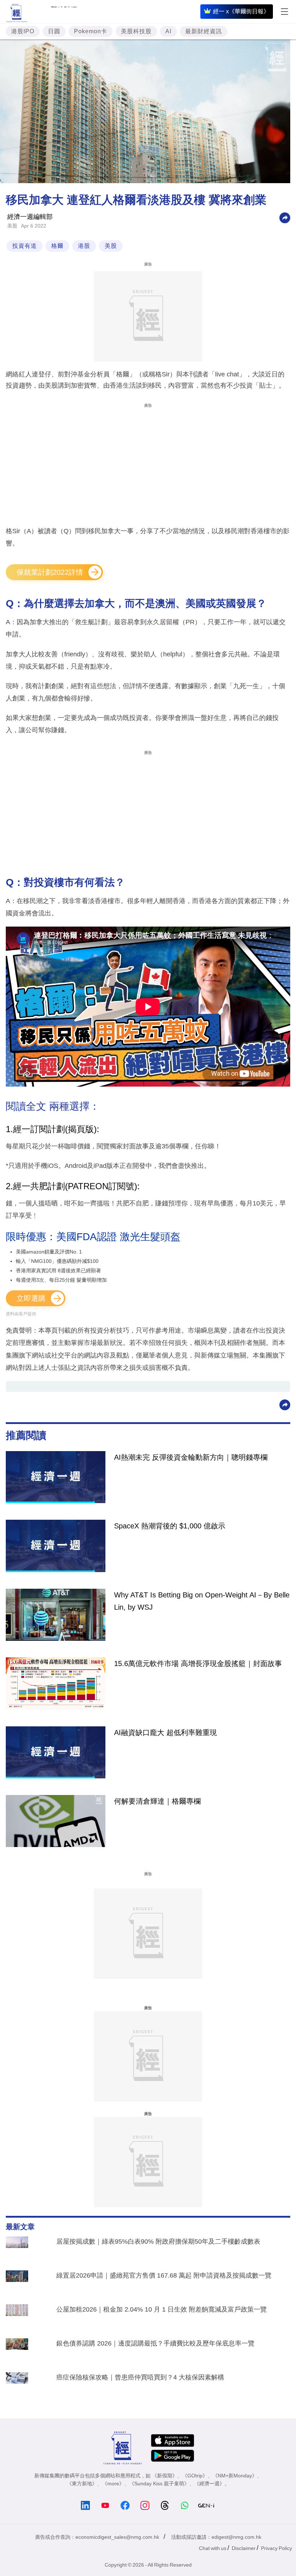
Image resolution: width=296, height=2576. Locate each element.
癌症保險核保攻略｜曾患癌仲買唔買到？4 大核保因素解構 (140, 2377)
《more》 (113, 2484)
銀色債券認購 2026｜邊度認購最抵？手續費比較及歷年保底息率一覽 (155, 2343)
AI (168, 31)
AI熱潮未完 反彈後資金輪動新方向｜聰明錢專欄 (191, 1457)
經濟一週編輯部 (30, 217)
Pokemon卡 (91, 31)
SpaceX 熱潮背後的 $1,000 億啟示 (170, 1526)
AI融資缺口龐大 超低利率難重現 (166, 1733)
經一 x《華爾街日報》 (241, 11)
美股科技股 (136, 31)
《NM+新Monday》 (235, 2476)
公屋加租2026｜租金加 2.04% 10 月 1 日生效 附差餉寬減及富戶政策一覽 (162, 2309)
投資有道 (25, 246)
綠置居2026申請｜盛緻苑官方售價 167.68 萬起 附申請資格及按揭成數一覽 (164, 2275)
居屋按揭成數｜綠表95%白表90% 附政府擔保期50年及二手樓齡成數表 (158, 2241)
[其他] (285, 217)
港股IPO (23, 31)
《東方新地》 (82, 2484)
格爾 (57, 246)
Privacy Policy (277, 2548)
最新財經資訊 (204, 31)
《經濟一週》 (209, 2484)
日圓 (54, 31)
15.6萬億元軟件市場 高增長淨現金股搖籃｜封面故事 (198, 1664)
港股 (84, 246)
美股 (12, 226)
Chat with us (213, 2548)
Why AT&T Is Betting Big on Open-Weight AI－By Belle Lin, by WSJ (202, 1601)
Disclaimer (244, 2548)
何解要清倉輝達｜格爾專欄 (157, 1801)
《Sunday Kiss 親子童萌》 (159, 2484)
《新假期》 (165, 2476)
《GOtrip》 (195, 2476)
